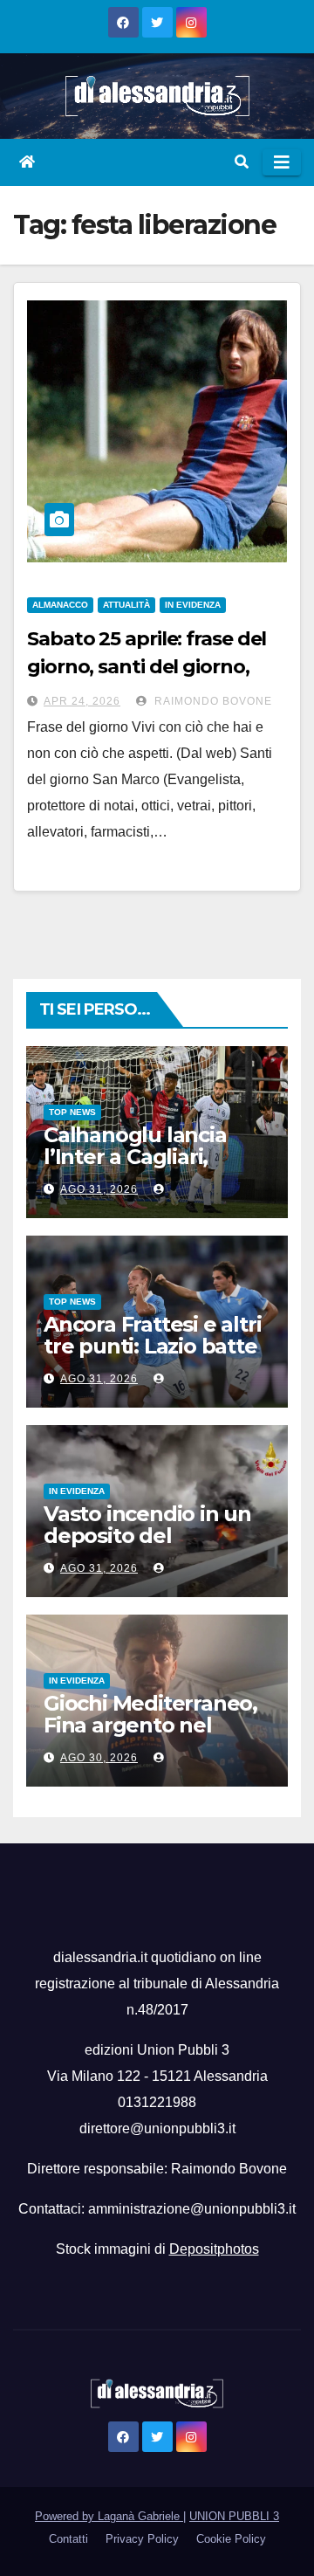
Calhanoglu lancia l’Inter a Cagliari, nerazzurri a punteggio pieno (135, 1167)
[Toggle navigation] (282, 162)
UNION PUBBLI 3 (234, 2516)
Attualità (126, 605)
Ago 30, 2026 (99, 1758)
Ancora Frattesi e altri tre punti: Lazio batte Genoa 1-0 (152, 1346)
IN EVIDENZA (193, 605)
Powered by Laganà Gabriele (109, 2516)
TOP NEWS (72, 1112)
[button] (242, 162)
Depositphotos (214, 2249)
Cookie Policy (231, 2539)
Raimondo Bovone (212, 701)
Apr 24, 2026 (82, 701)
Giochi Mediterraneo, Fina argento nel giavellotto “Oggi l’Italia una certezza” (150, 1736)
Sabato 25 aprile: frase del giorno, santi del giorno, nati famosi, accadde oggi (148, 667)
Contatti (68, 2539)
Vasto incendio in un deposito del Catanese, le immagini (157, 1536)
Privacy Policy (142, 2539)
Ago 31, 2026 (99, 1189)
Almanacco (60, 605)
